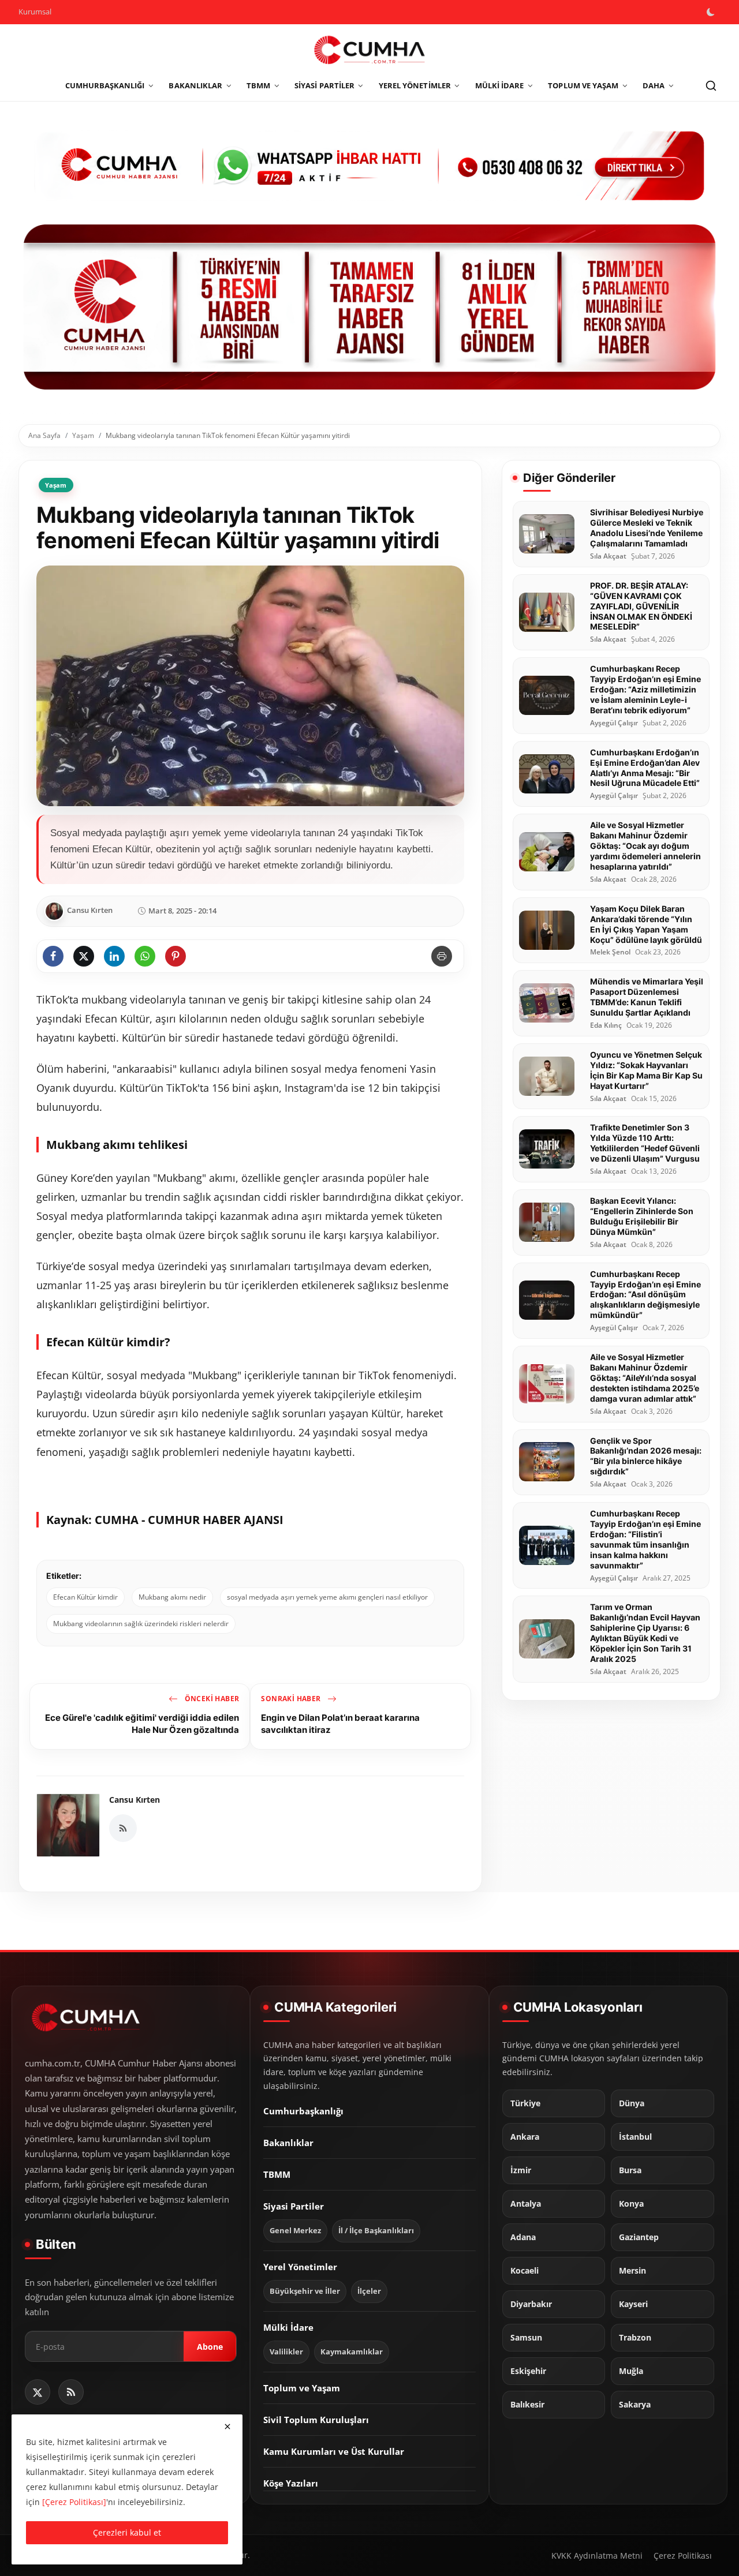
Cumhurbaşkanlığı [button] (105, 85)
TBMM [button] (258, 85)
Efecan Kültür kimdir (85, 1597)
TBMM (277, 2174)
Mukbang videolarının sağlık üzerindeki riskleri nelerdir (141, 1624)
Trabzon (635, 2338)
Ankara (525, 2137)
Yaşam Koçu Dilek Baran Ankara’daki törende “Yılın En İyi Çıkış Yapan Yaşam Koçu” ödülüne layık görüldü (646, 924)
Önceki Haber (211, 1699)
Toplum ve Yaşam (302, 2388)
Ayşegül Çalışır (614, 722)
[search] (711, 86)
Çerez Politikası (683, 2556)
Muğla (631, 2371)
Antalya (526, 2204)
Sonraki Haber (292, 1699)
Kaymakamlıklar (352, 2352)
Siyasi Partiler (294, 2206)
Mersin (632, 2271)
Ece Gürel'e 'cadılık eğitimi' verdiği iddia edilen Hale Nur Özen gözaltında (142, 1723)
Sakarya (635, 2405)
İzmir (521, 2170)
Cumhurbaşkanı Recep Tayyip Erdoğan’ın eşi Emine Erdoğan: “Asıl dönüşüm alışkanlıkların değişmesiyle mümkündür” (645, 1294)
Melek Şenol (610, 952)
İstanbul (635, 2137)
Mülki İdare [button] (500, 85)
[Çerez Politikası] (74, 2502)
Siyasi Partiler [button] (324, 85)
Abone (210, 2346)
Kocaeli (525, 2271)
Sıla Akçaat (608, 556)
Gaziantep (639, 2237)
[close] (227, 2427)
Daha (654, 85)
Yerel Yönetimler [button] (415, 85)
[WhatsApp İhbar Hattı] (369, 164)
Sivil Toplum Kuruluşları (316, 2420)
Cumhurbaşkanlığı (303, 2111)
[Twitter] (38, 2392)
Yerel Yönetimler (300, 2267)
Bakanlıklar (288, 2143)
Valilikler (286, 2352)
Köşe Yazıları (291, 2483)
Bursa (630, 2170)
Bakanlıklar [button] (195, 85)
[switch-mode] (712, 12)
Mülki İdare (288, 2327)
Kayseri (633, 2304)
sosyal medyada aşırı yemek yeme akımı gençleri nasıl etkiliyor (327, 1597)
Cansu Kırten (135, 1800)
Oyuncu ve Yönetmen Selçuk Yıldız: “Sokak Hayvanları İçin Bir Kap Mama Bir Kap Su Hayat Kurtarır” (646, 1070)
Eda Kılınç (606, 1025)
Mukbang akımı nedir (172, 1597)
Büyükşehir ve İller (305, 2291)
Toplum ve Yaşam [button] (583, 85)
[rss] (71, 2392)
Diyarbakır (531, 2304)
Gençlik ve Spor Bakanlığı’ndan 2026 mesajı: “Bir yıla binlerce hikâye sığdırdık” (646, 1456)
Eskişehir (528, 2371)
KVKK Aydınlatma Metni (597, 2556)
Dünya (632, 2103)
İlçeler (369, 2291)
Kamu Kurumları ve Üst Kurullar (334, 2451)
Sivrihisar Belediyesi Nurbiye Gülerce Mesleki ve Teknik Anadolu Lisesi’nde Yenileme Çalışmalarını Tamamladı (647, 528)
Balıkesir (527, 2405)
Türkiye (525, 2103)
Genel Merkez (295, 2231)
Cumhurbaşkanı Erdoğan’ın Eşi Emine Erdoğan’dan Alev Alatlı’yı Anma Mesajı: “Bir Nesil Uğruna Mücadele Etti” (645, 767)
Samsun (526, 2338)
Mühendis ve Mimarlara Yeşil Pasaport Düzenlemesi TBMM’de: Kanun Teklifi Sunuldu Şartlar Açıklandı (647, 997)
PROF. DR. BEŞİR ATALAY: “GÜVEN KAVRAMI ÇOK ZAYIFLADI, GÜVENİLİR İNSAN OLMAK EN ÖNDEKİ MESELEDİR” (641, 606)
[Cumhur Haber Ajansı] (369, 307)
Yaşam (83, 435)
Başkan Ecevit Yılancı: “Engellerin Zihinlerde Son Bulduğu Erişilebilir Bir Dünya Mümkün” (642, 1216)
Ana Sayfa (44, 435)
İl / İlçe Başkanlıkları (376, 2231)
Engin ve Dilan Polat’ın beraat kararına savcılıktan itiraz (340, 1723)
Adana (523, 2237)
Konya (631, 2204)
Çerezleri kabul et (127, 2532)
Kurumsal (35, 12)
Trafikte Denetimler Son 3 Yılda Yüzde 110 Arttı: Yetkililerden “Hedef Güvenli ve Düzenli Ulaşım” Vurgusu (645, 1143)
